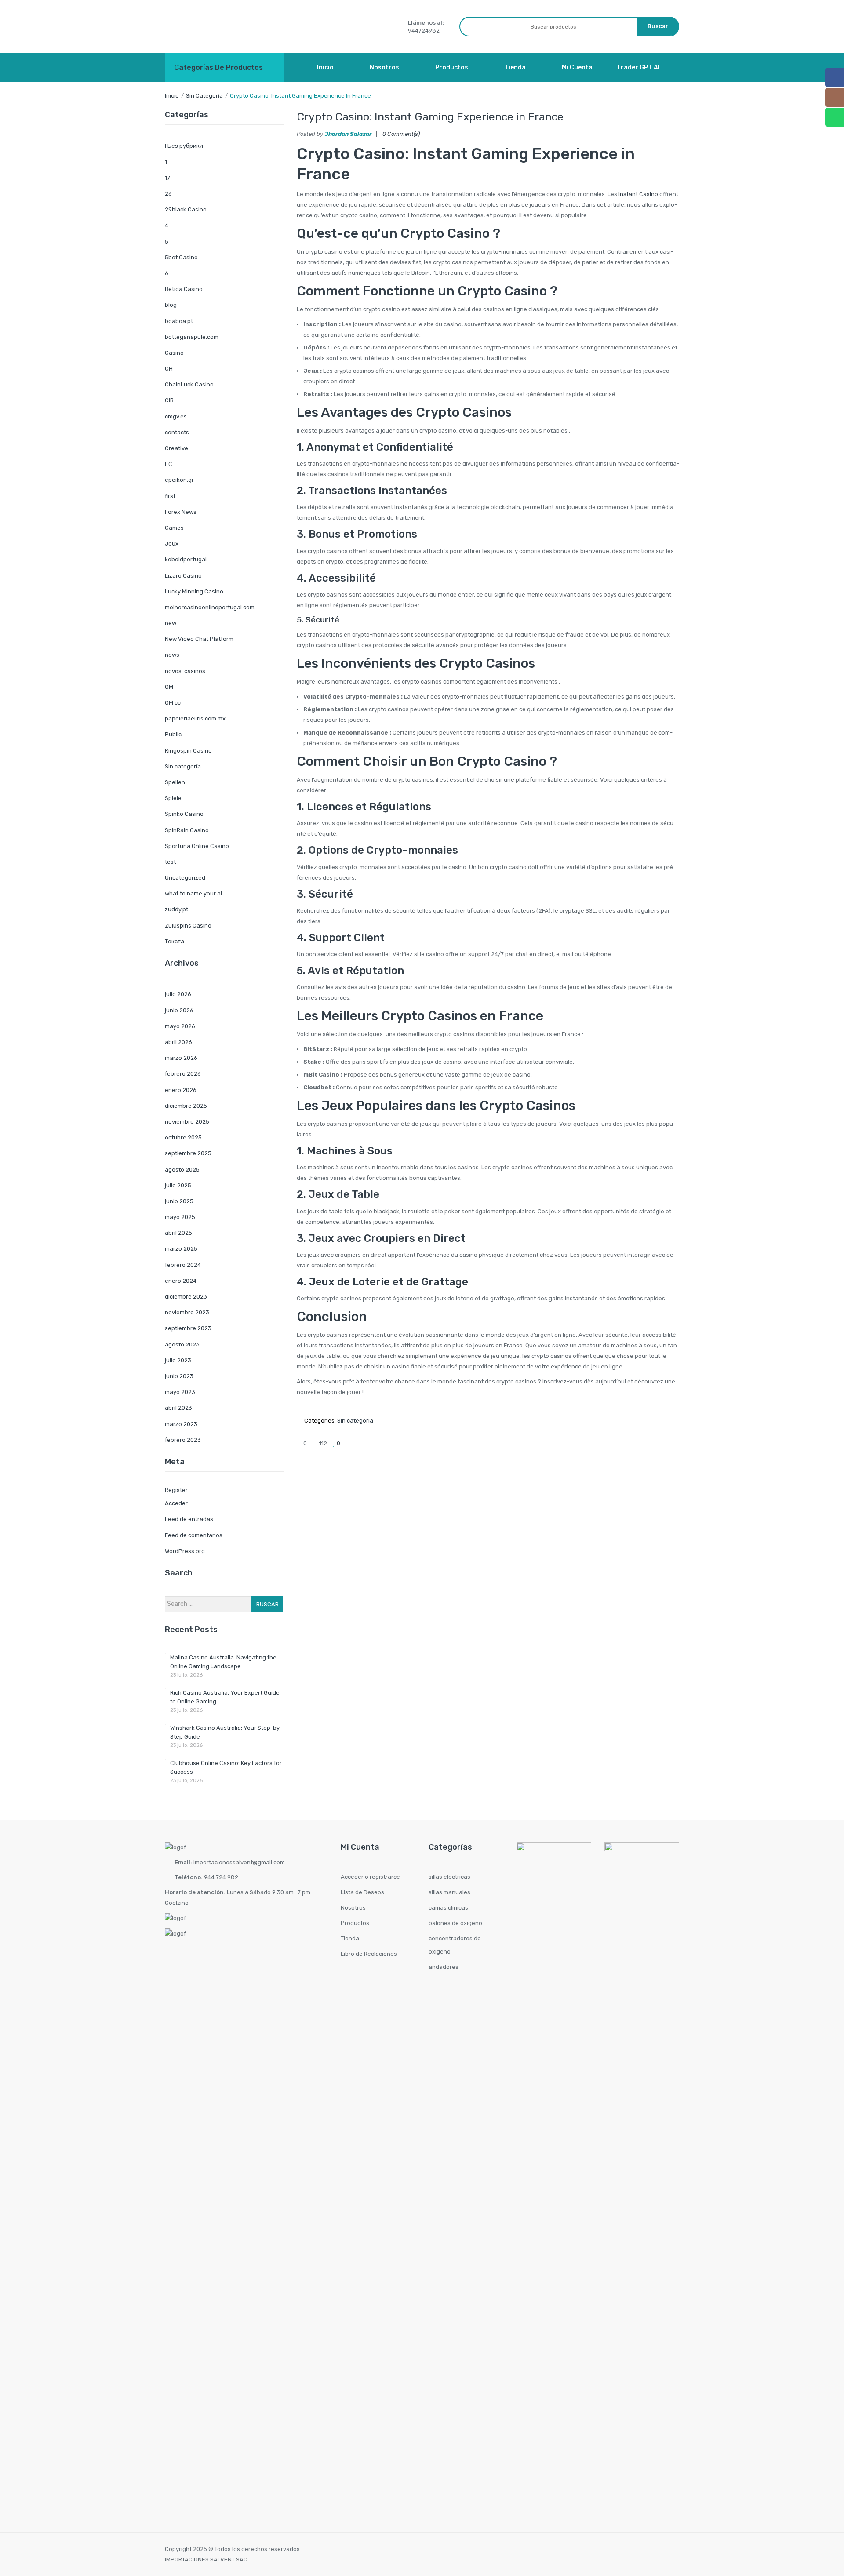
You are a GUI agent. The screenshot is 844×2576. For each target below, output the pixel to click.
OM (169, 687)
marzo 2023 (181, 1424)
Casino (174, 353)
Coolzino (177, 1903)
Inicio (172, 96)
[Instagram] (835, 97)
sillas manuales (449, 1892)
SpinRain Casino (187, 830)
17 (167, 178)
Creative (176, 448)
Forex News (181, 512)
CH (169, 369)
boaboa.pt (179, 321)
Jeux (172, 544)
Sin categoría (204, 96)
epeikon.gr (179, 480)
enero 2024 (181, 1281)
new (171, 623)
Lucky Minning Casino (194, 591)
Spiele (173, 798)
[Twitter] (629, 1443)
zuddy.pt (176, 909)
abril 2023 (178, 1408)
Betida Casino (184, 289)
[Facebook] (615, 1443)
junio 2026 (179, 1010)
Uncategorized (185, 878)
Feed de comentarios (194, 1535)
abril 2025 (178, 1233)
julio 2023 (178, 1360)
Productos (355, 1923)
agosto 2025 (182, 1170)
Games (174, 528)
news (172, 655)
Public (173, 734)
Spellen (175, 782)
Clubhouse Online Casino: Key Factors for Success (226, 1767)
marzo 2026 (181, 1058)
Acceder (176, 1503)
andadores (444, 1967)
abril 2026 (178, 1042)
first (170, 496)
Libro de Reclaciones (369, 1954)
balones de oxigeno (455, 1923)
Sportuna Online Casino (197, 846)
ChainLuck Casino (189, 384)
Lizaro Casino (183, 576)
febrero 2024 (183, 1265)
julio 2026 (178, 994)
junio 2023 (179, 1376)
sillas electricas (449, 1877)
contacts (177, 432)
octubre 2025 (183, 1137)
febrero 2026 (183, 1074)
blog (171, 305)
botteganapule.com (192, 337)
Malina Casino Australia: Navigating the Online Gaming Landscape (223, 1662)
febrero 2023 (183, 1440)
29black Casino (186, 209)
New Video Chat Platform (199, 639)
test (170, 862)
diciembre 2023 (186, 1297)
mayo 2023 (180, 1392)
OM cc (173, 703)
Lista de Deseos (362, 1892)
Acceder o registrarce (370, 1877)
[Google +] (658, 1443)
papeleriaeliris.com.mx (195, 719)
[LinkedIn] (673, 1443)
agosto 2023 (182, 1344)
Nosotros (353, 1908)
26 (168, 194)
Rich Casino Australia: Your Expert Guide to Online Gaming (225, 1697)
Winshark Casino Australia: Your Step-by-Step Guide (226, 1732)
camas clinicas (448, 1908)
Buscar (267, 1604)
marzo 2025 (181, 1249)
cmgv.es (176, 417)
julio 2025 (178, 1185)
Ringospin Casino (188, 751)
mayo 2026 (180, 1026)
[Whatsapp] (835, 117)
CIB (169, 400)
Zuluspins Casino (188, 926)
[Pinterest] (644, 1443)
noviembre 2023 (187, 1312)
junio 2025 (179, 1201)
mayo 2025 (180, 1217)
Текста (175, 941)
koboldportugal (186, 559)
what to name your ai (193, 893)
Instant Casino (638, 194)
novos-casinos (185, 671)
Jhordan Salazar (348, 134)
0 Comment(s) (401, 134)
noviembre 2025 (187, 1122)
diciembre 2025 (186, 1106)
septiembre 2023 (188, 1328)
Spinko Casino (184, 814)
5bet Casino (181, 257)
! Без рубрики (184, 146)
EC (169, 464)
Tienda (350, 1938)
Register (176, 1490)
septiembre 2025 (188, 1153)
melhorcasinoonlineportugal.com (210, 607)
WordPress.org (185, 1551)
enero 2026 (181, 1090)
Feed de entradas (189, 1519)
